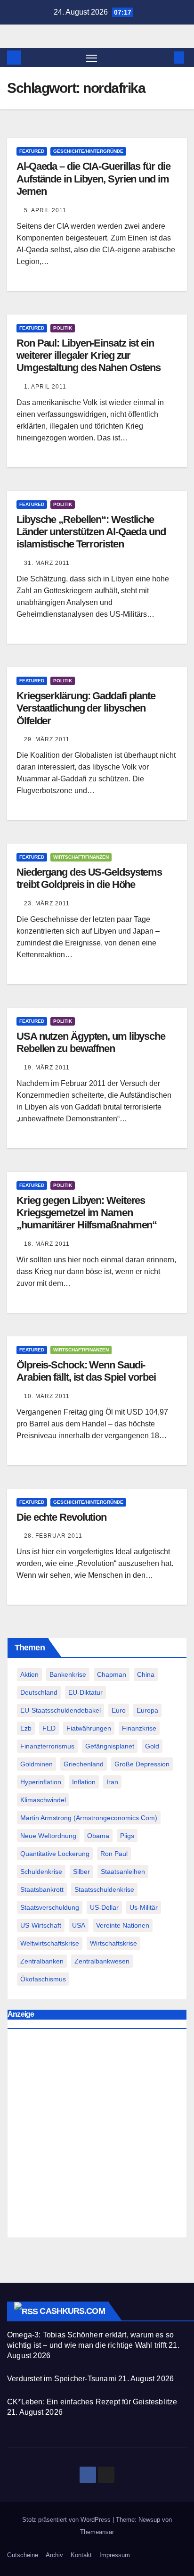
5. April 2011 (45, 210)
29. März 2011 (47, 739)
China (146, 1674)
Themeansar (97, 2532)
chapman (112, 1674)
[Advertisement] (97, 2136)
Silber (81, 1872)
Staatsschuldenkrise (104, 1889)
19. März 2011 (47, 1068)
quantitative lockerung (55, 1854)
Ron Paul (114, 1854)
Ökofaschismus (43, 1979)
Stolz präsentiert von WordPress (67, 2520)
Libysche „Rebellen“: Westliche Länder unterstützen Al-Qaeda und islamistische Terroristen (91, 532)
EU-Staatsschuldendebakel (61, 1710)
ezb (26, 1728)
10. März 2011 (47, 1396)
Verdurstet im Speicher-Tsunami (62, 2379)
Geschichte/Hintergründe (88, 151)
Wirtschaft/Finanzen (81, 857)
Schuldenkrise (41, 1872)
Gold (152, 1746)
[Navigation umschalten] (92, 58)
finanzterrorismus (47, 1746)
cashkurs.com (72, 2311)
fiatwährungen (89, 1728)
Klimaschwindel (43, 1800)
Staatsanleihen (123, 1872)
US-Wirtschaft (41, 1925)
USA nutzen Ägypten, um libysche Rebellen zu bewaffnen (91, 1042)
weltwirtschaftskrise (50, 1943)
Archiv (54, 2555)
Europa (147, 1710)
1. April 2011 (45, 387)
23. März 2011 (47, 903)
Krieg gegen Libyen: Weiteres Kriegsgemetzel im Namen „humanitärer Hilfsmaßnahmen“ (87, 1213)
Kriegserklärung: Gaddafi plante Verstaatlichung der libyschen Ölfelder (86, 708)
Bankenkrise (68, 1674)
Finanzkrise (139, 1728)
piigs (127, 1836)
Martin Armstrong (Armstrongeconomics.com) (89, 1818)
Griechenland (84, 1764)
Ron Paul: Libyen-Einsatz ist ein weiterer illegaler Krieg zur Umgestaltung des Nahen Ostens (89, 356)
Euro (119, 1710)
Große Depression (142, 1764)
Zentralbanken (42, 1961)
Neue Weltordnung (48, 1836)
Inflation (84, 1782)
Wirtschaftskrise (113, 1943)
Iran (112, 1782)
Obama (98, 1836)
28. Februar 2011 (53, 1536)
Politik (63, 328)
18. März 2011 (47, 1244)
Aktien (29, 1674)
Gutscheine (23, 2555)
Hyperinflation (41, 1782)
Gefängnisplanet (110, 1746)
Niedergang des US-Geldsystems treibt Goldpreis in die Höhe (89, 878)
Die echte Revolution (61, 1517)
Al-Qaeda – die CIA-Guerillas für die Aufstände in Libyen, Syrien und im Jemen (93, 179)
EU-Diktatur (85, 1692)
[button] (165, 57)
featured (32, 151)
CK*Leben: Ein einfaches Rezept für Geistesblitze (92, 2402)
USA (79, 1925)
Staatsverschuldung (50, 1907)
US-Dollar (104, 1907)
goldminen (36, 1764)
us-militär (144, 1907)
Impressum (115, 2555)
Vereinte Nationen (123, 1925)
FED (49, 1728)
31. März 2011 (47, 563)
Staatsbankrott (42, 1889)
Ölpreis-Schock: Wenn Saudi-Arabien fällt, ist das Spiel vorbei (86, 1371)
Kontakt (81, 2555)
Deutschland (39, 1692)
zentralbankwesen (102, 1961)
